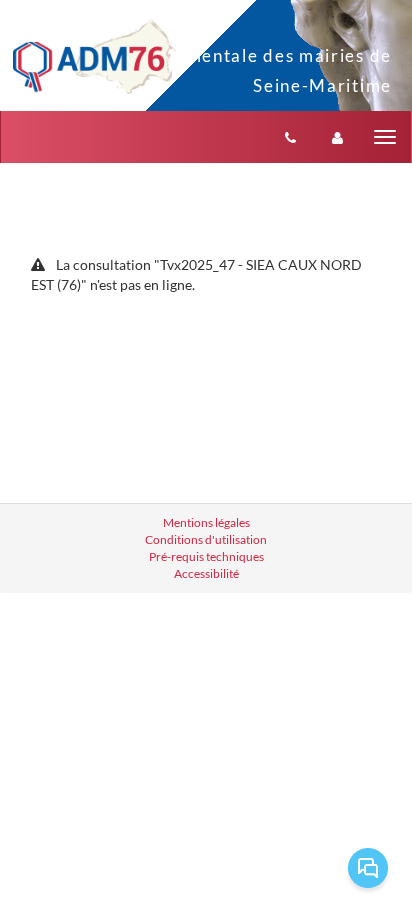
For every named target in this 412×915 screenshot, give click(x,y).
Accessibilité (206, 573)
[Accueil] (94, 56)
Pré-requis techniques (206, 556)
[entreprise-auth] (337, 137)
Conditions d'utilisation (206, 539)
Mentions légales (206, 522)
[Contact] (290, 137)
